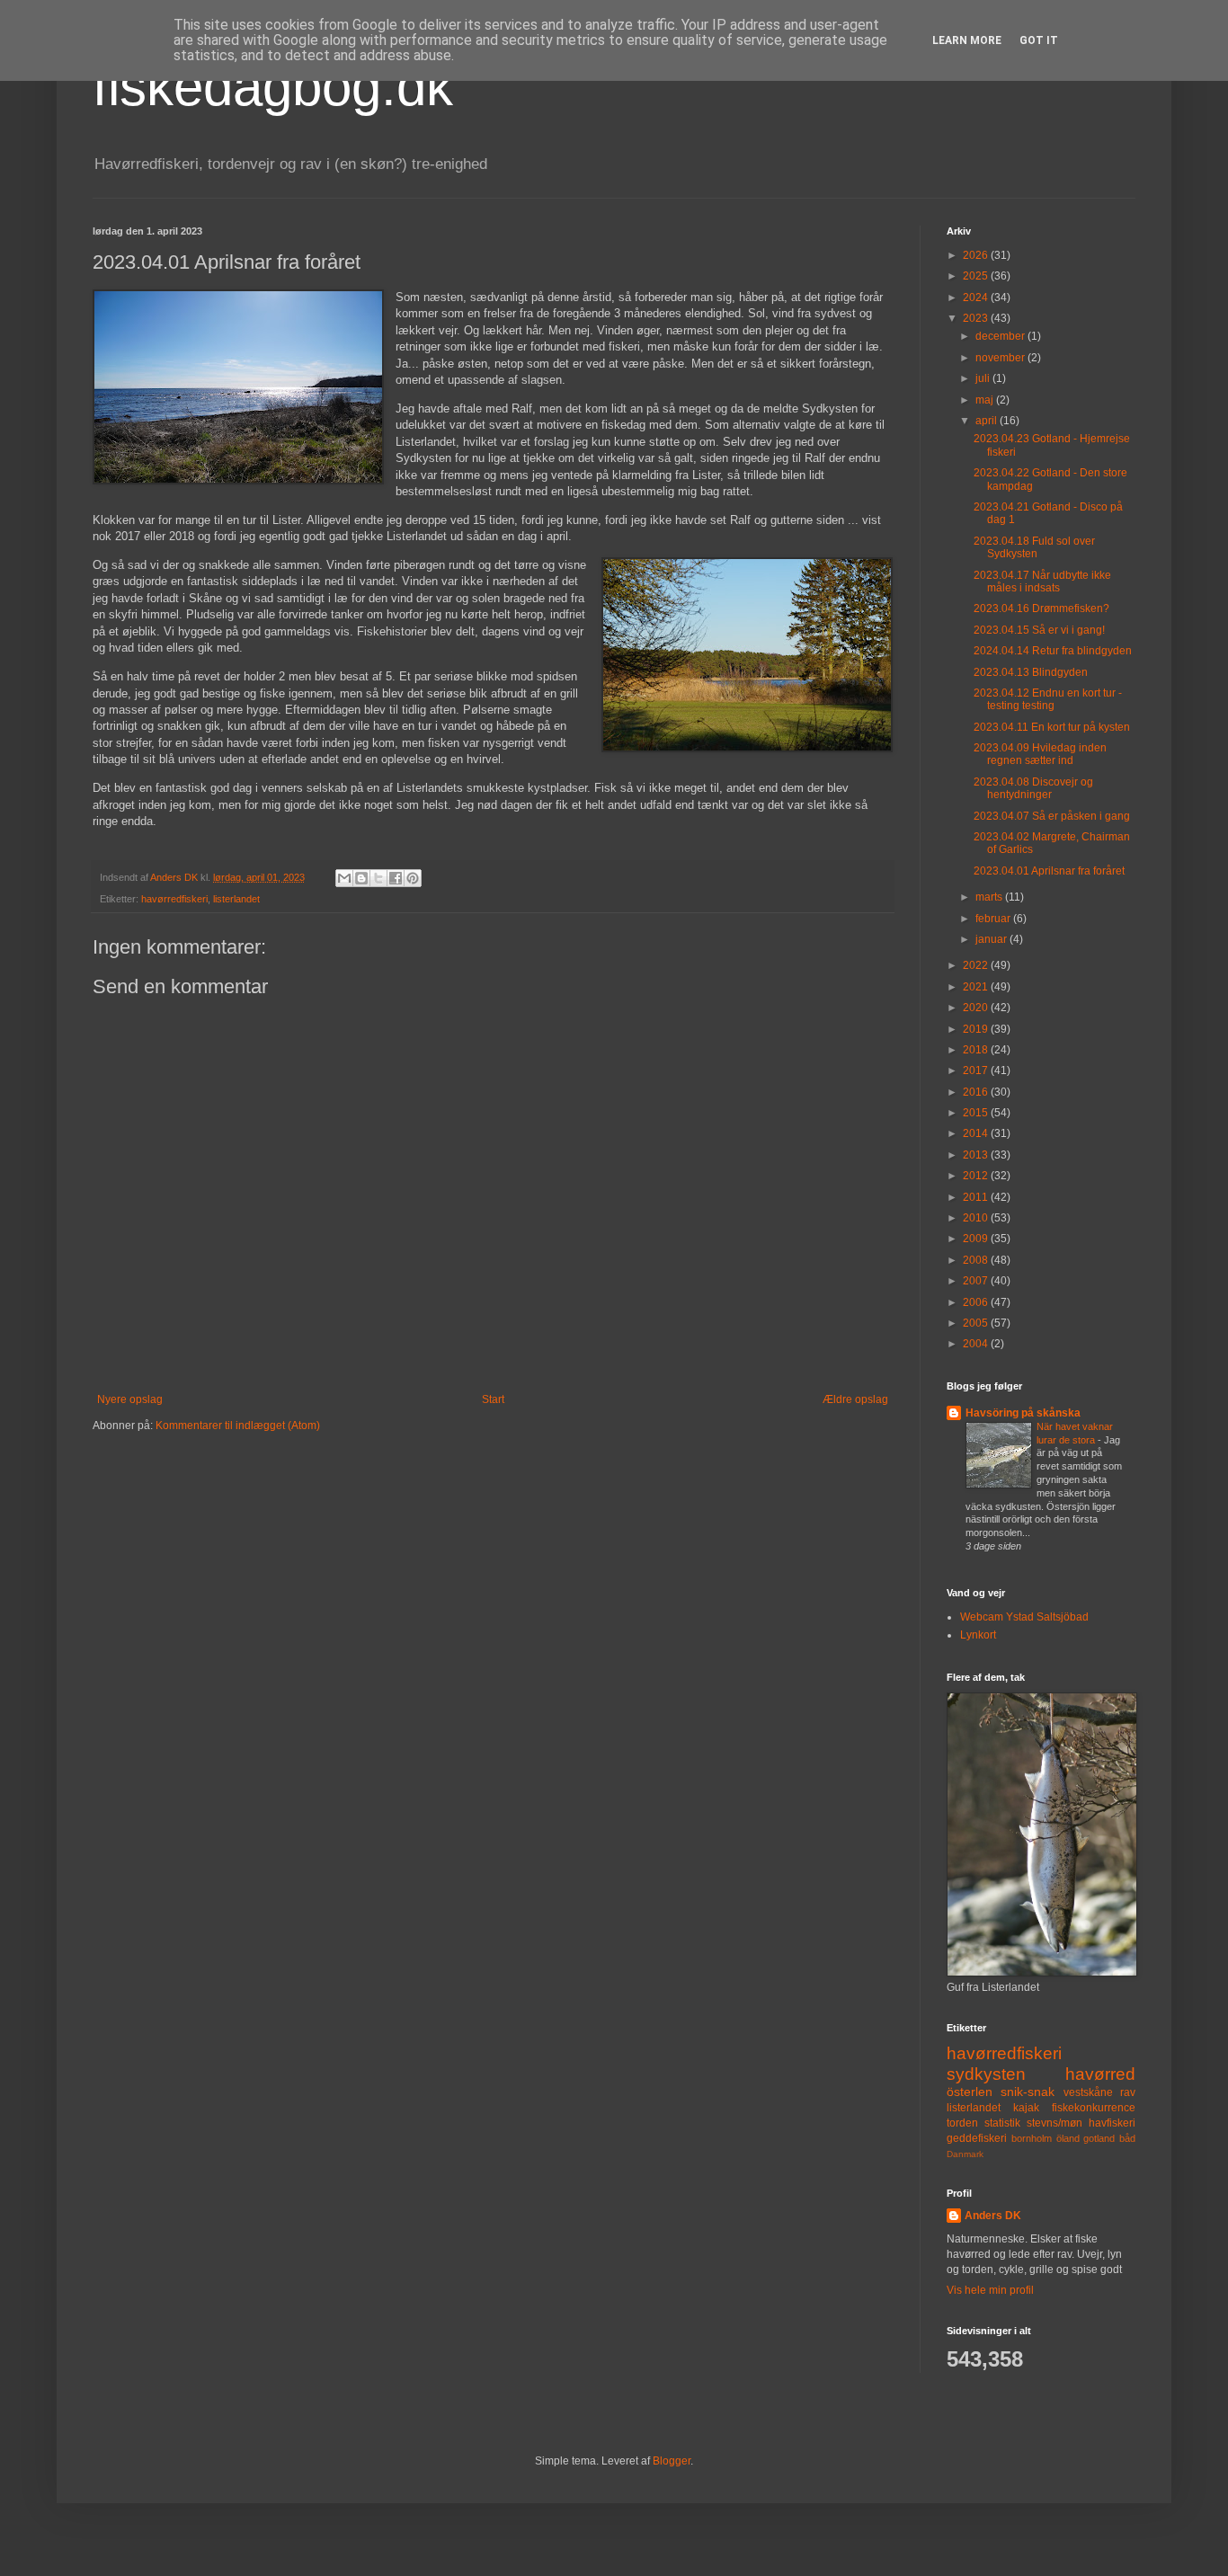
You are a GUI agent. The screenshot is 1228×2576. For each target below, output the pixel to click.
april (988, 421)
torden (962, 2123)
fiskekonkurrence (1094, 2108)
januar (992, 939)
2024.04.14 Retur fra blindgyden (1053, 651)
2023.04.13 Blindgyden (1031, 672)
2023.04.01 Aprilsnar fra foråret (1049, 871)
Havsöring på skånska (1023, 1413)
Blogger (672, 2461)
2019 (977, 1029)
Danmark (965, 2154)
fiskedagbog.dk (273, 87)
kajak (1026, 2108)
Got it (1039, 40)
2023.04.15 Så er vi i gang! (1039, 630)
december (1001, 336)
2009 (977, 1239)
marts (990, 897)
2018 (977, 1050)
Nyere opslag (130, 1399)
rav (1128, 2092)
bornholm (1032, 2138)
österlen (970, 2092)
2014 (977, 1133)
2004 (977, 1344)
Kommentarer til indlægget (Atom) (238, 1426)
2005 (977, 1323)
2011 (977, 1197)
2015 (977, 1113)
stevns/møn (1054, 2123)
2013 (977, 1155)
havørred (1100, 2074)
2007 (977, 1281)
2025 (977, 276)
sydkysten (986, 2074)
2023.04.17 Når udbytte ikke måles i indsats (1042, 582)
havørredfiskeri (174, 899)
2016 (977, 1092)
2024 (977, 298)
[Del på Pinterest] (413, 878)
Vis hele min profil (990, 2290)
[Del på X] (378, 878)
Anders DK (993, 2216)
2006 (977, 1302)
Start (493, 1399)
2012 (977, 1176)
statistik (1002, 2123)
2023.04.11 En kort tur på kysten (1052, 727)
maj (986, 400)
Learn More (967, 40)
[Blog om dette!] (361, 878)
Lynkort (978, 1635)
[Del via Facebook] (396, 878)
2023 (977, 318)
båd (1127, 2138)
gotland (1099, 2138)
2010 (977, 1218)
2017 (977, 1070)
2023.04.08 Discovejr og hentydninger (1033, 788)
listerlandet (236, 899)
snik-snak (1028, 2092)
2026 (977, 255)
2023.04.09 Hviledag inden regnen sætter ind (1040, 754)
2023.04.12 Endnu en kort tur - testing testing (1048, 699)
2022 (977, 965)
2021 (977, 987)
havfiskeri (1112, 2123)
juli (984, 378)
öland (1068, 2138)
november (1001, 358)
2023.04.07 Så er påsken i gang (1052, 816)
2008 (977, 1260)
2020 (977, 1008)
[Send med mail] (344, 878)
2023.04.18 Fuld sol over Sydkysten (1034, 547)
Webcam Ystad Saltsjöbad (1024, 1617)
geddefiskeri (977, 2138)
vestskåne (1088, 2092)
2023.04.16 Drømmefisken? (1041, 608)
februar (994, 919)
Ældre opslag (855, 1399)
